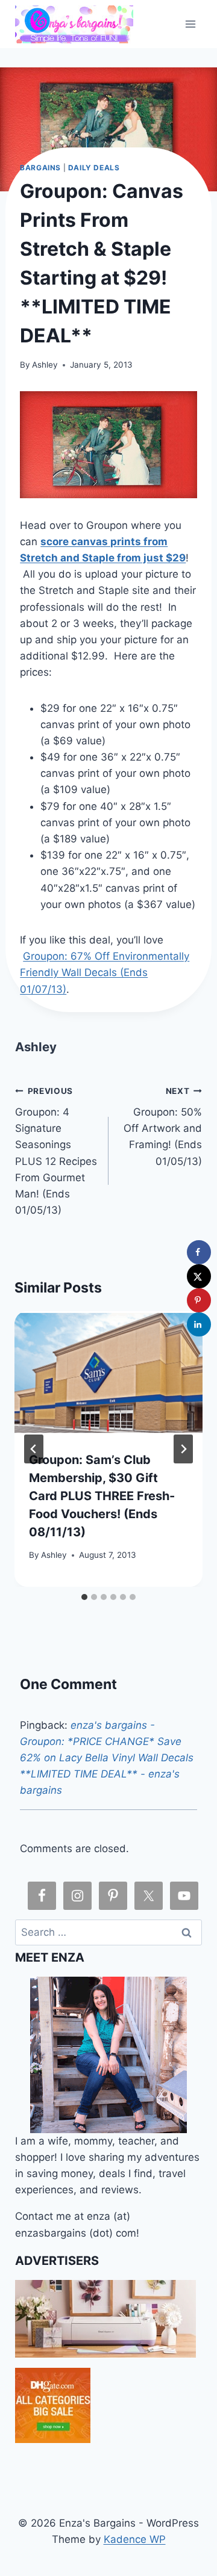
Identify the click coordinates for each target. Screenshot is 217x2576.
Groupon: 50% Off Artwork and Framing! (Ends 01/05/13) (163, 1126)
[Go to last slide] (34, 1449)
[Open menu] (191, 24)
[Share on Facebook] (199, 1252)
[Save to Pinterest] (199, 1300)
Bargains (40, 168)
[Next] (183, 1449)
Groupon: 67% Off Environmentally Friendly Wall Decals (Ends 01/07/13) (105, 972)
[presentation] (108, 1374)
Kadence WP (135, 2539)
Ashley (45, 365)
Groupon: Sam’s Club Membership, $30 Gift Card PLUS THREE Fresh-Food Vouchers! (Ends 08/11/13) (102, 1496)
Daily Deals (94, 168)
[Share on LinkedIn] (199, 1324)
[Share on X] (199, 1276)
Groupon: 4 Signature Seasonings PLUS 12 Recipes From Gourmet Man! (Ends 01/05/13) (56, 1151)
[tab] (84, 1597)
